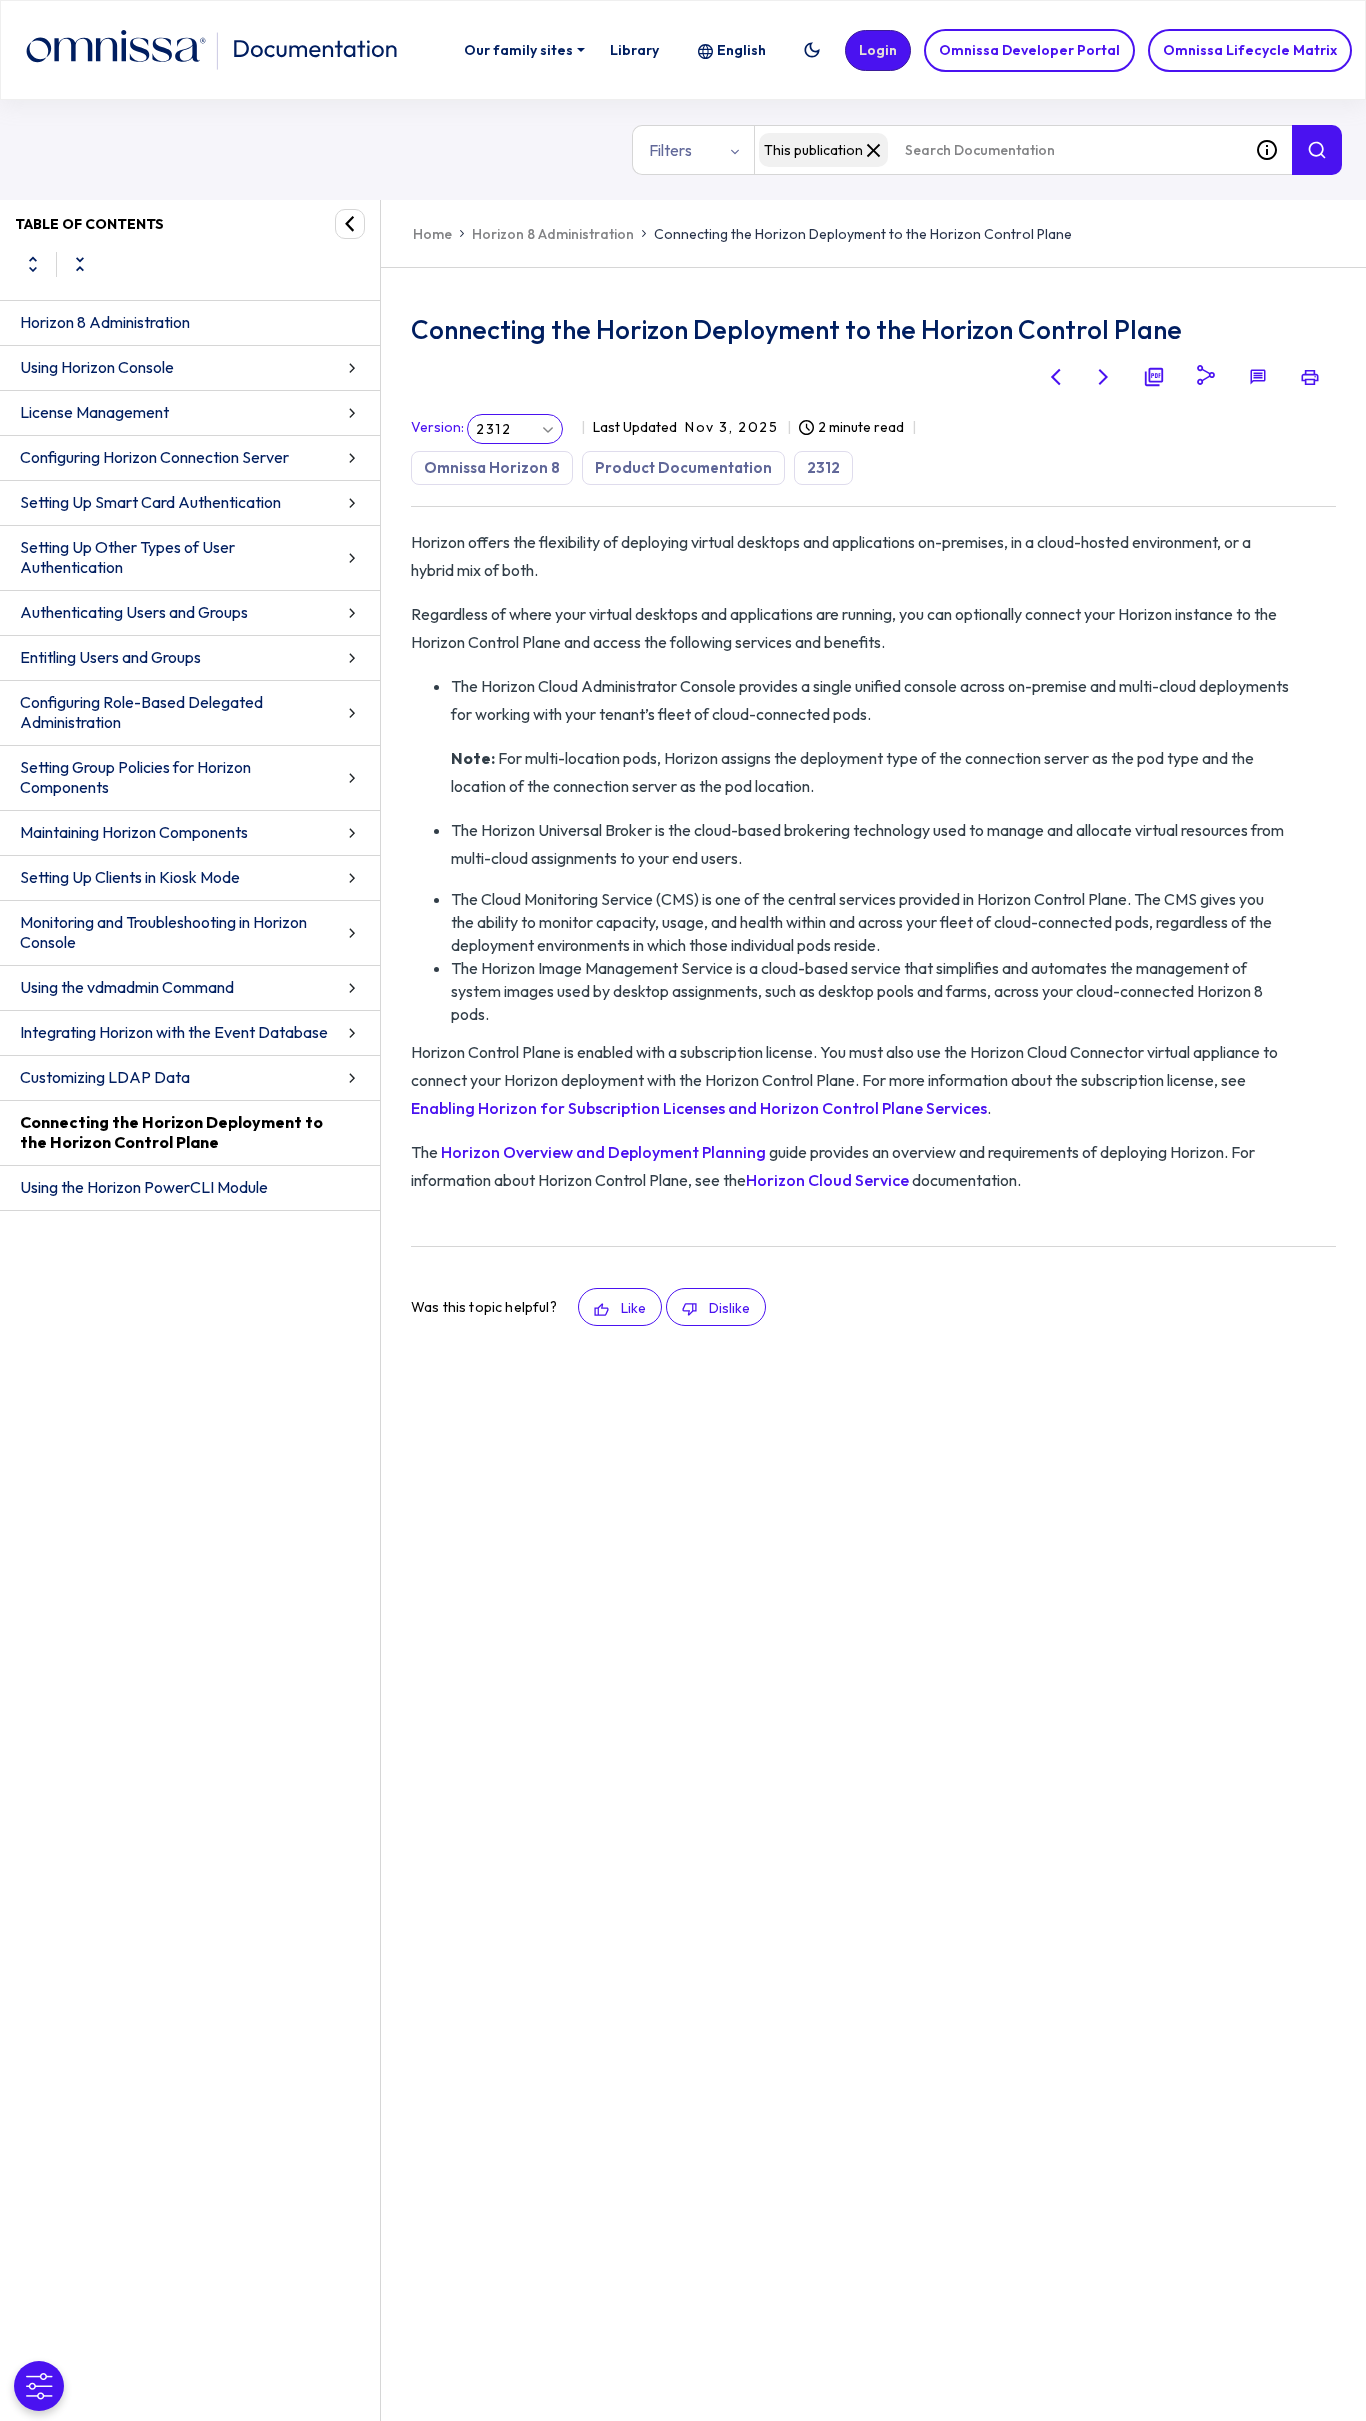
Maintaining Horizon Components (134, 832)
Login (878, 50)
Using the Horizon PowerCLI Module (144, 1187)
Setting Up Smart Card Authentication (150, 502)
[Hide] (350, 224)
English (741, 50)
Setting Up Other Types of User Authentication (127, 557)
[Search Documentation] (1317, 150)
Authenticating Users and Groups (134, 612)
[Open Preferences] (39, 2386)
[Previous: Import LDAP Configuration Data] (1056, 377)
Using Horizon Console (97, 367)
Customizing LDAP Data (105, 1077)
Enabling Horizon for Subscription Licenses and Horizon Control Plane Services (699, 1108)
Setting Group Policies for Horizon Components (135, 777)
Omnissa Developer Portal (1029, 50)
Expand (33, 264)
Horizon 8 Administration (105, 322)
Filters (670, 150)
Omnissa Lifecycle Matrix (1250, 50)
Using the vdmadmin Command (127, 987)
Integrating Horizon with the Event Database (174, 1032)
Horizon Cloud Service (827, 1180)
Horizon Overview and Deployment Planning (603, 1152)
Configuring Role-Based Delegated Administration (141, 712)
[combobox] (998, 150)
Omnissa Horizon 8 (492, 467)
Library (634, 50)
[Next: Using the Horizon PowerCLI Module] (1104, 377)
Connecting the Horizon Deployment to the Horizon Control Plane (171, 1132)
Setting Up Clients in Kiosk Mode (130, 877)
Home (432, 234)
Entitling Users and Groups (110, 657)
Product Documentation (683, 467)
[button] (812, 50)
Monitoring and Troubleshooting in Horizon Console (163, 932)
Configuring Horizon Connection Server (154, 457)
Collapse (80, 264)
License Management (94, 412)
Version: (437, 427)
